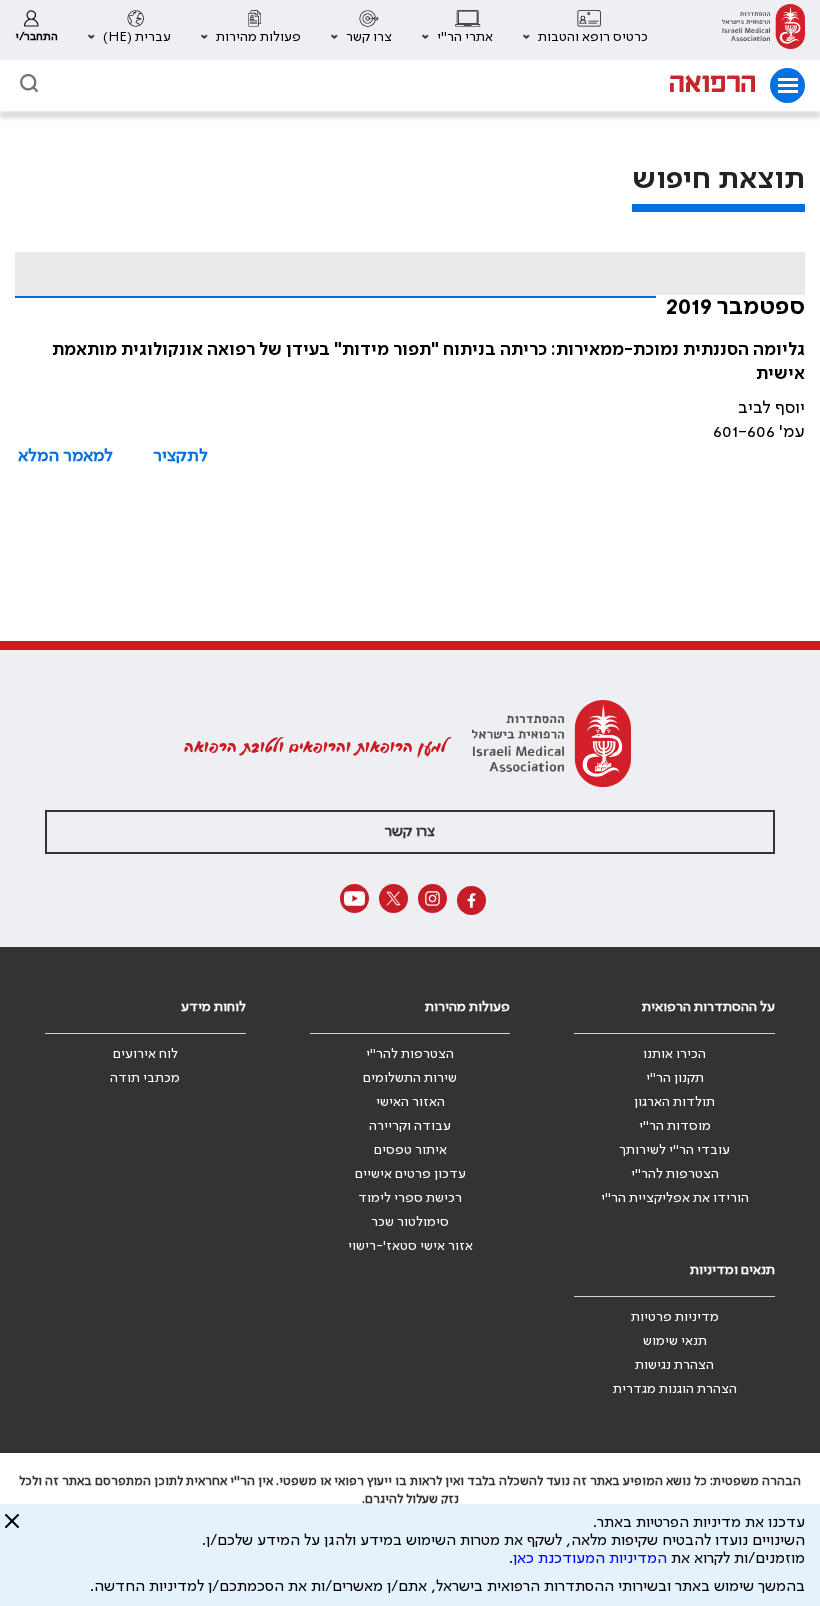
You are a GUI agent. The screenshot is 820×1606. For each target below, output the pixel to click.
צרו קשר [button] (410, 832)
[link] (763, 30)
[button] (585, 30)
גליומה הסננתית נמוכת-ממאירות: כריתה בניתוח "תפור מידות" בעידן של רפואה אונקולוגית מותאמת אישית (428, 362)
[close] (12, 1529)
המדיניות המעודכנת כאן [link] (590, 1559)
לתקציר (180, 456)
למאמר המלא (65, 456)
